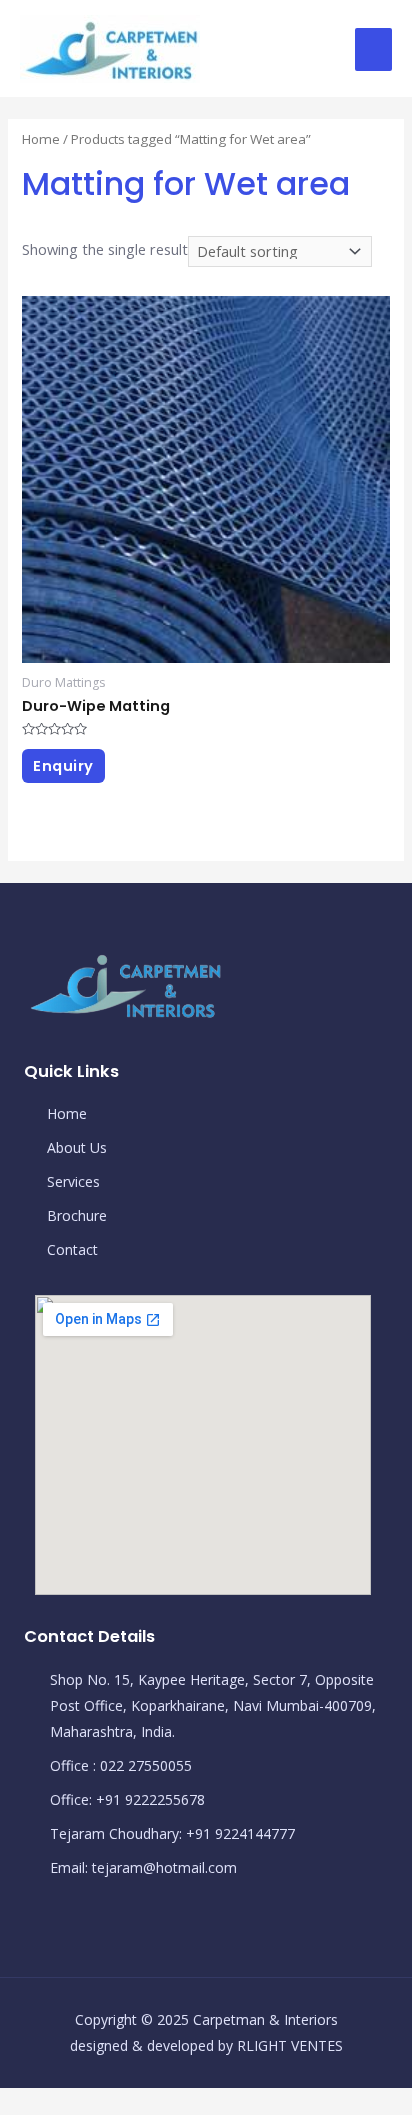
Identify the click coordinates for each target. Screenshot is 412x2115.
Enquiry (63, 766)
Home (41, 139)
